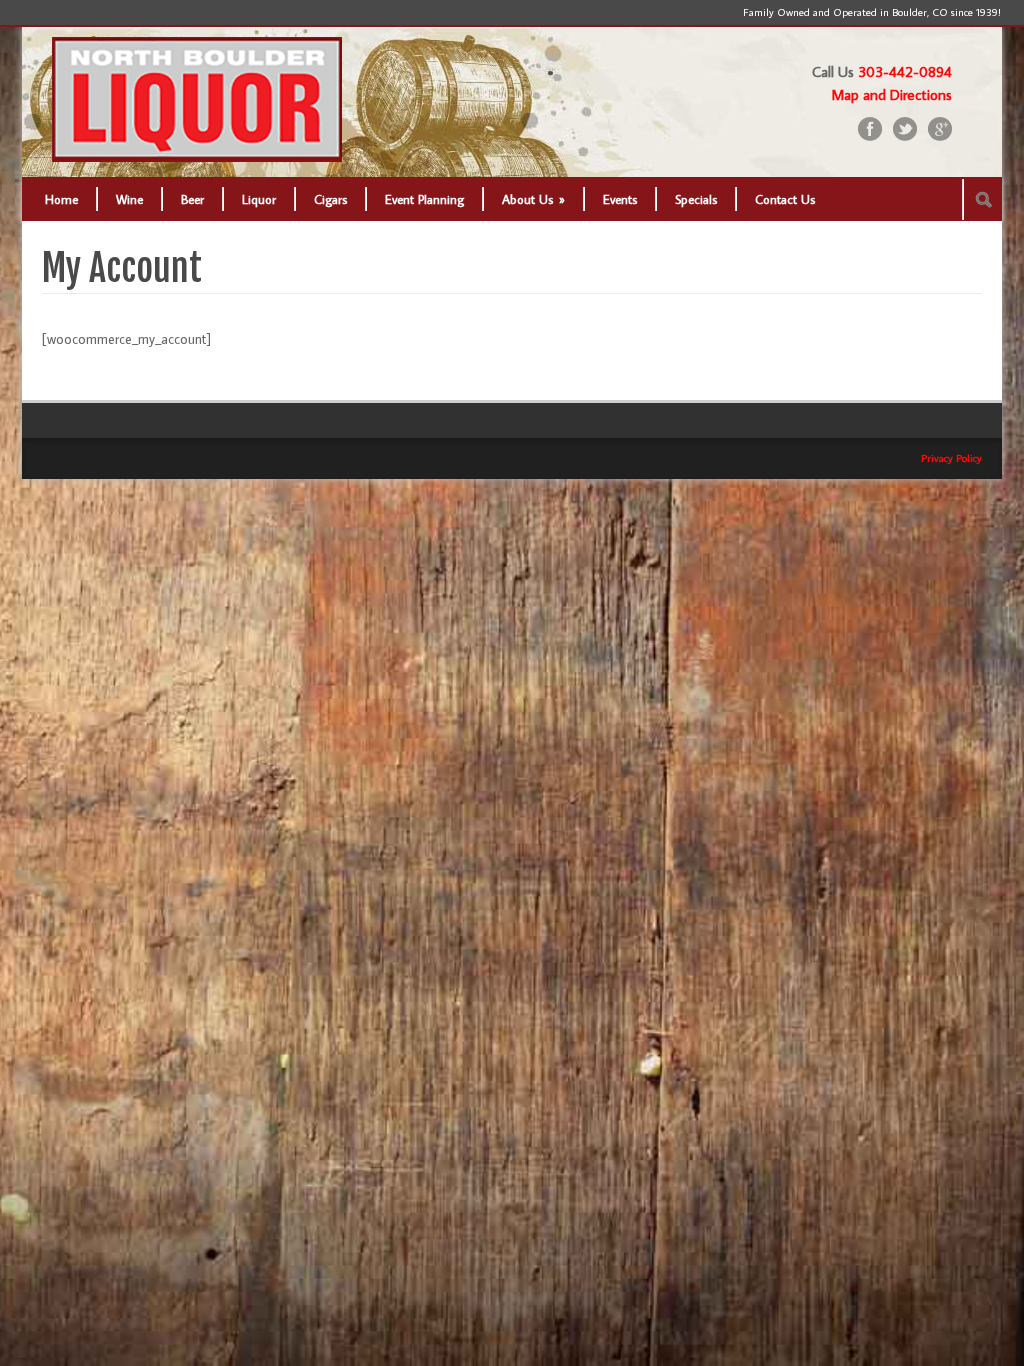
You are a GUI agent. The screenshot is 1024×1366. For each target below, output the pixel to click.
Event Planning (424, 199)
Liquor (259, 199)
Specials (696, 199)
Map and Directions (892, 94)
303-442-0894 (905, 71)
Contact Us (785, 199)
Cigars (330, 199)
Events (620, 199)
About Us (533, 199)
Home (61, 199)
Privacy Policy (951, 458)
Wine (129, 199)
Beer (192, 199)
